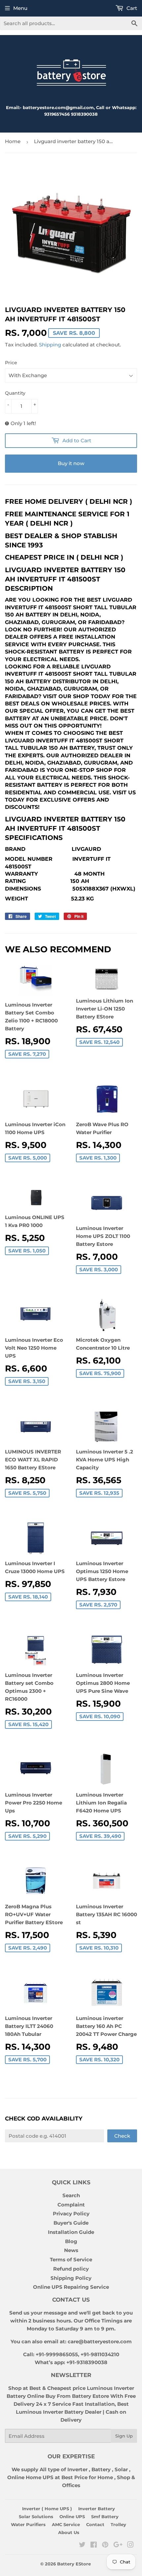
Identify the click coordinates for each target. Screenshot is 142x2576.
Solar (122, 2469)
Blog (71, 2241)
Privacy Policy (71, 2214)
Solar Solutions (36, 2517)
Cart (131, 8)
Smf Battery (105, 2517)
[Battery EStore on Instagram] (130, 2545)
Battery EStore (74, 2564)
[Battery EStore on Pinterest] (105, 2545)
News (71, 2250)
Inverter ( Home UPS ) (47, 2509)
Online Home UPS (30, 2477)
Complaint (71, 2205)
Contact (95, 2524)
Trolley (118, 2524)
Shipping (50, 345)
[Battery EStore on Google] (118, 2545)
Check (122, 2136)
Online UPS (72, 2517)
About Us (69, 2532)
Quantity (15, 393)
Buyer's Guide (71, 2223)
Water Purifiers (28, 2524)
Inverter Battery (97, 2509)
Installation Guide (71, 2232)
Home (13, 141)
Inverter (77, 2469)
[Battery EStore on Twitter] (82, 2545)
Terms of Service (71, 2259)
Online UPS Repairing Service (71, 2287)
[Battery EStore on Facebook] (94, 2545)
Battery (101, 2469)
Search (71, 2195)
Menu (20, 8)
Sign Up (124, 2436)
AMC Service (66, 2524)
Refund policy (71, 2269)
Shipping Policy (71, 2278)
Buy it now (71, 463)
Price (11, 363)
